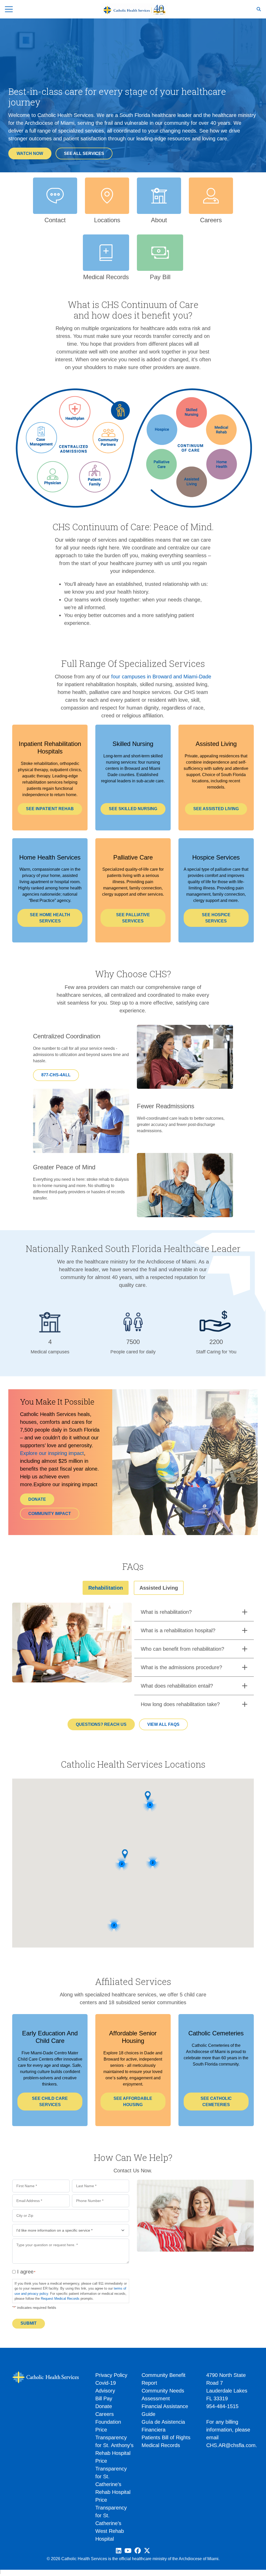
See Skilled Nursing (133, 809)
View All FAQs (163, 1724)
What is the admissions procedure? (181, 1667)
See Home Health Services (50, 918)
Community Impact (50, 1514)
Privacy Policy (111, 2375)
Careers (105, 2414)
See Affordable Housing (133, 2102)
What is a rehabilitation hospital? (178, 1630)
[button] (125, 1854)
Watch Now (30, 153)
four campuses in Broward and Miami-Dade (161, 677)
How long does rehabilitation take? (180, 1704)
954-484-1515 (222, 2406)
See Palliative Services (133, 918)
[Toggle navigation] (9, 9)
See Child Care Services (50, 2102)
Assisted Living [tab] (159, 1588)
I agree (25, 2272)
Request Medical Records (60, 2299)
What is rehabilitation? (166, 1612)
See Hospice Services (216, 918)
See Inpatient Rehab (50, 809)
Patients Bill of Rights (166, 2437)
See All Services (84, 153)
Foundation (108, 2422)
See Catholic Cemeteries (216, 2102)
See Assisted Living (216, 809)
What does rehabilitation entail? (177, 1686)
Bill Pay (104, 2398)
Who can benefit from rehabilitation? (182, 1649)
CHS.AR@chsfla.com (231, 2445)
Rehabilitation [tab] (106, 1588)
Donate (37, 1499)
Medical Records (161, 2445)
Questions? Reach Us (101, 1724)
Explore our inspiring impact (52, 1453)
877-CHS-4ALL (56, 1075)
